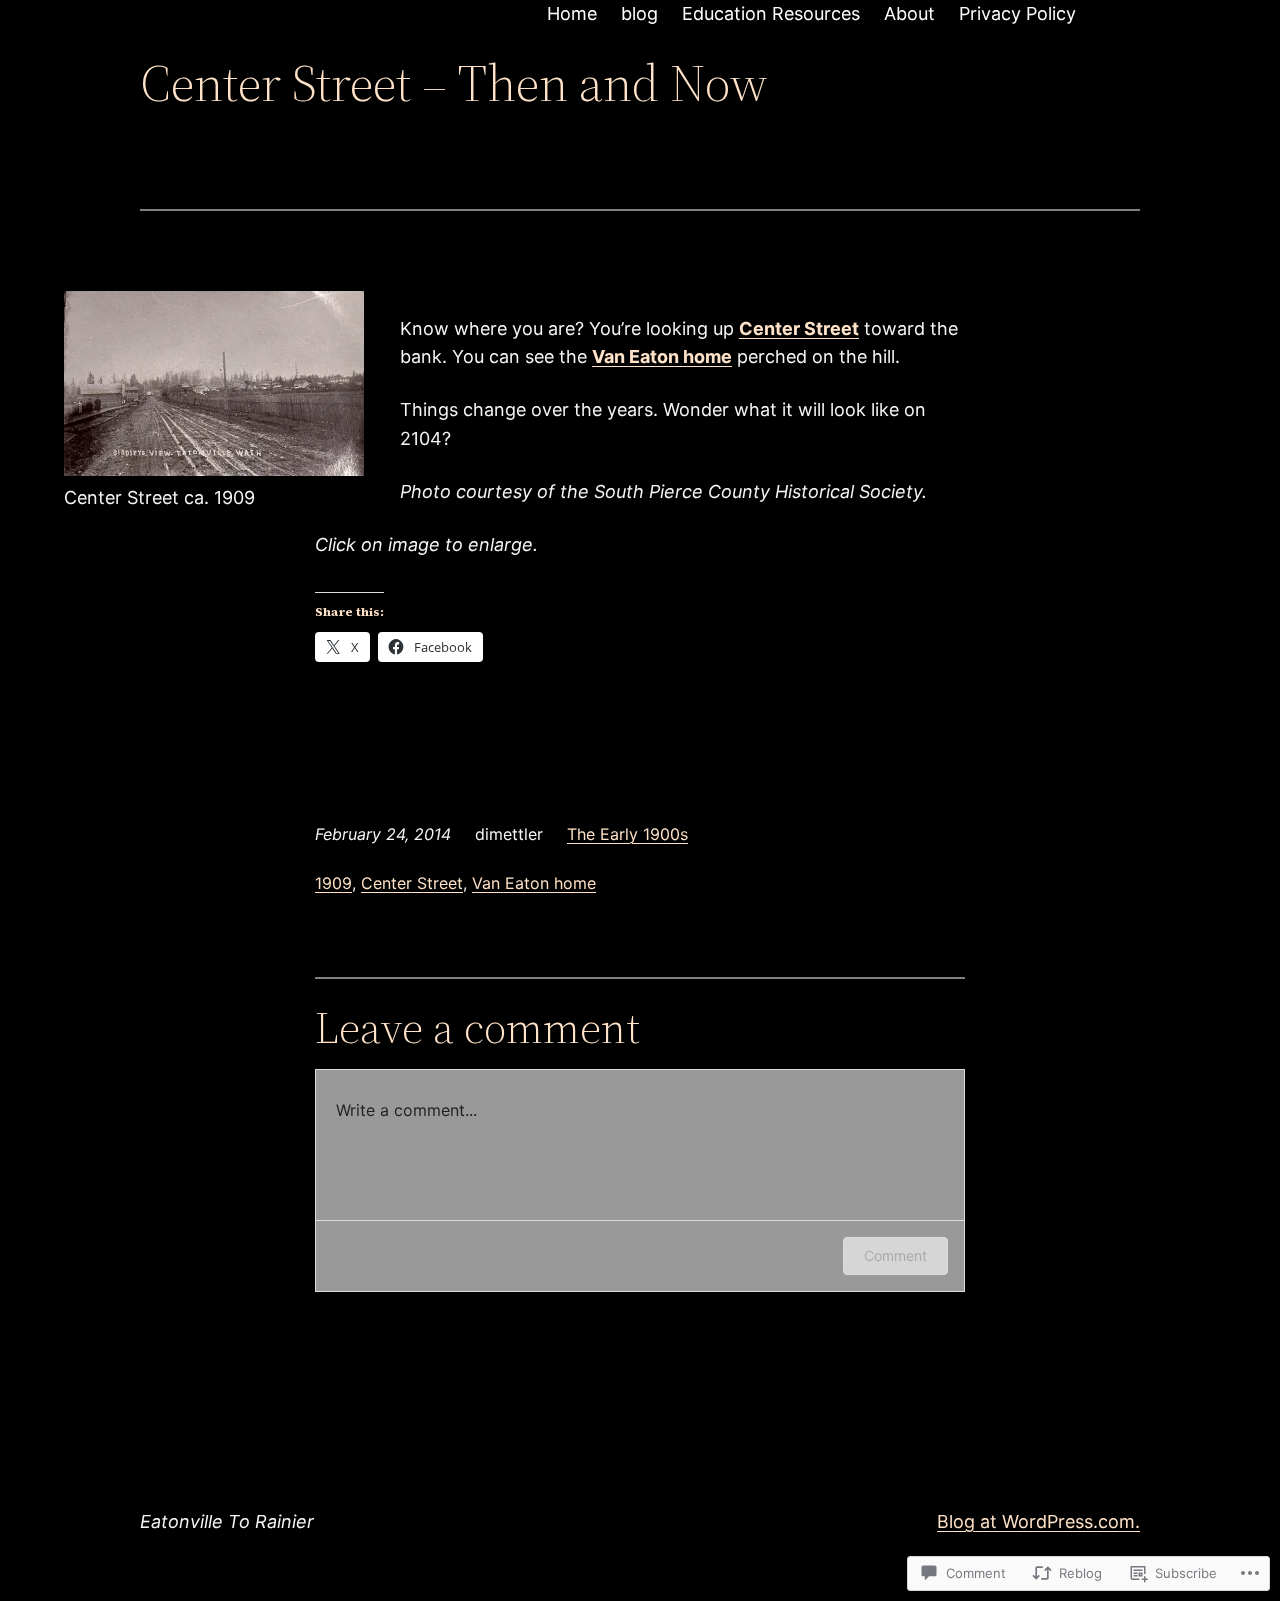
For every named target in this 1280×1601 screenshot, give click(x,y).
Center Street (412, 883)
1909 (333, 883)
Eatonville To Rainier (227, 1521)
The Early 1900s (627, 834)
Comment (895, 1255)
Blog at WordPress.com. (1038, 1521)
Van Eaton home (534, 883)
